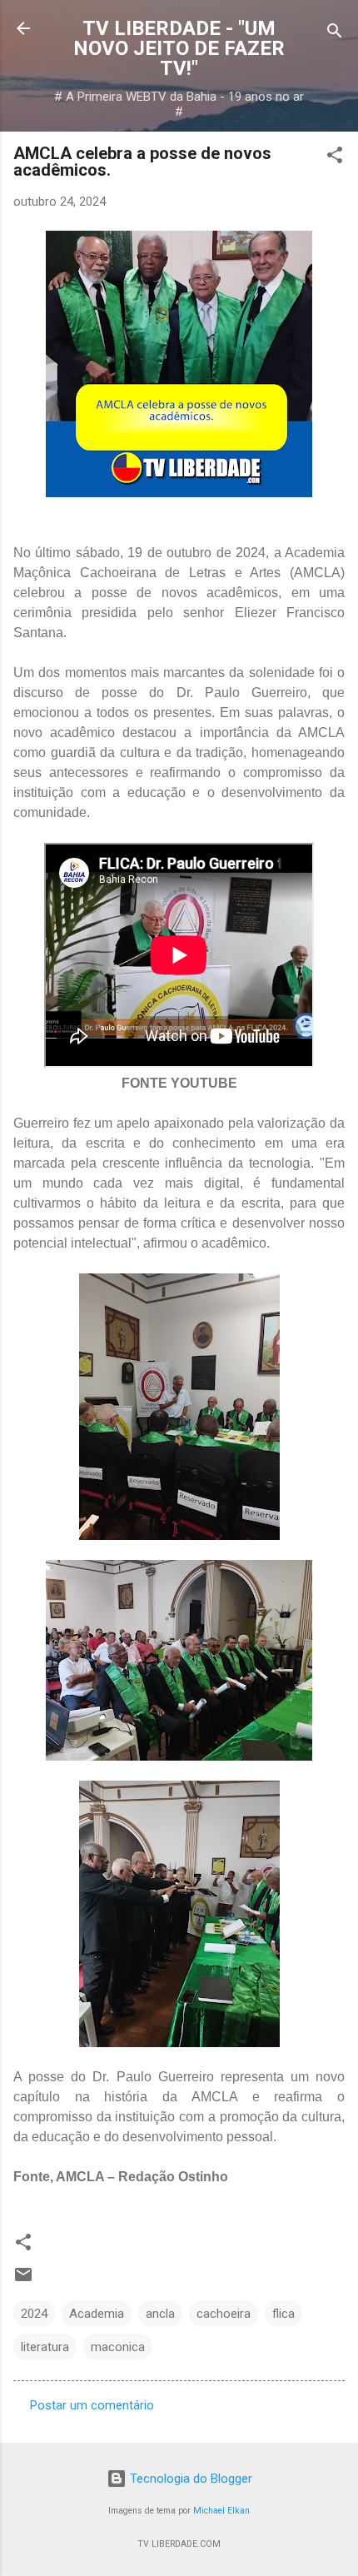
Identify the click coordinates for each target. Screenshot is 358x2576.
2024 (34, 2314)
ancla (160, 2314)
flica (283, 2314)
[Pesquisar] (335, 34)
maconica (118, 2347)
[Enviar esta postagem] (23, 2280)
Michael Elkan (221, 2511)
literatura (45, 2347)
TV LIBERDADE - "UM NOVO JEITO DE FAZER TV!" (179, 48)
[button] (335, 158)
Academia (97, 2314)
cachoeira (224, 2314)
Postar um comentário (92, 2405)
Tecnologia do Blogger (189, 2479)
